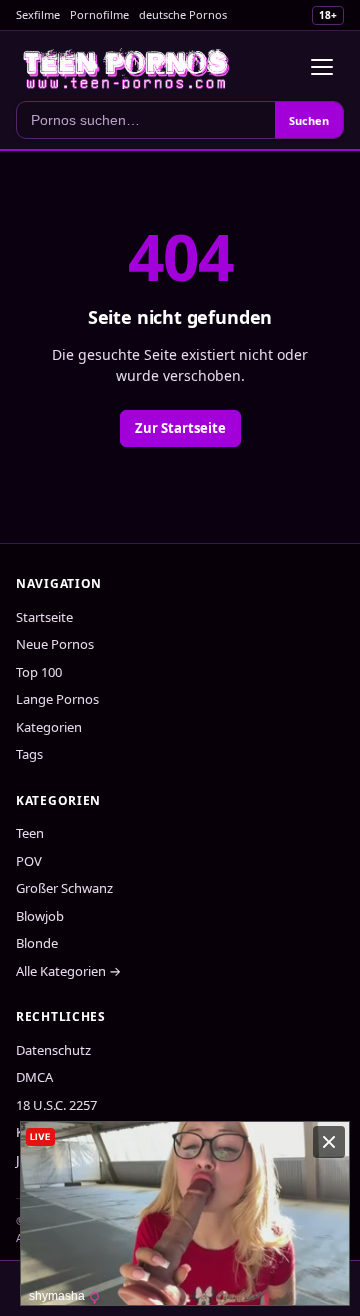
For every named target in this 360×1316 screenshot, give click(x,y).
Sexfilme (38, 14)
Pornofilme (99, 14)
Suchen (309, 120)
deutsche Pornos (183, 14)
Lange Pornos (57, 699)
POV (29, 861)
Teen (30, 833)
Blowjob (40, 916)
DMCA (34, 1077)
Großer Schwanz (64, 888)
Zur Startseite (180, 428)
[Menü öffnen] (322, 67)
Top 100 (39, 672)
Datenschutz (53, 1050)
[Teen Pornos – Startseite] (127, 67)
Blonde (37, 943)
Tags (29, 754)
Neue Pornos (55, 644)
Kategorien (49, 727)
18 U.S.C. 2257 (56, 1105)
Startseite (44, 617)
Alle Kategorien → (68, 971)
